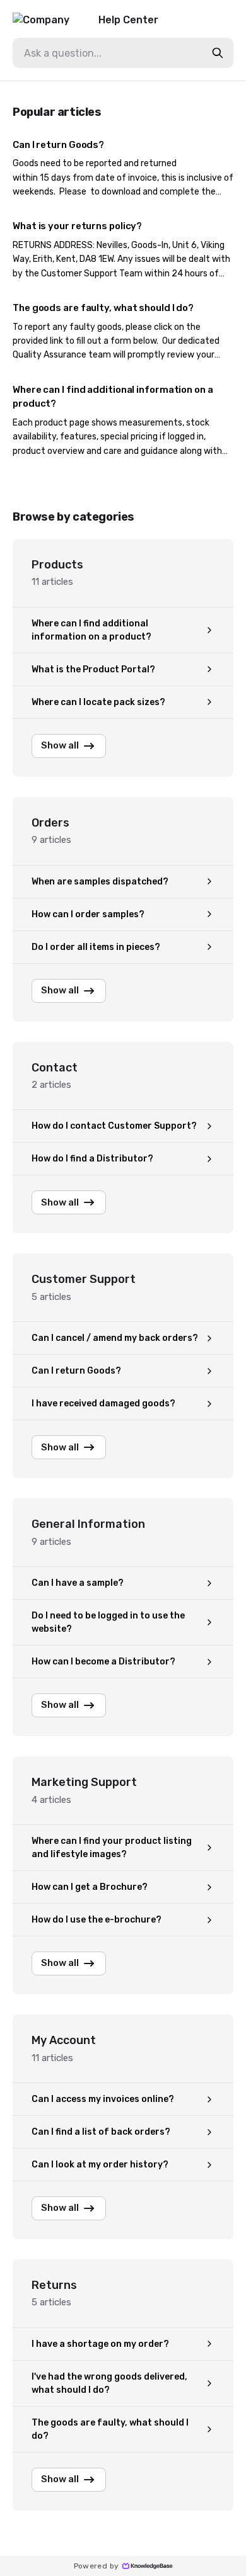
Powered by (97, 2566)
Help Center (128, 20)
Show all (60, 745)
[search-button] (218, 53)
